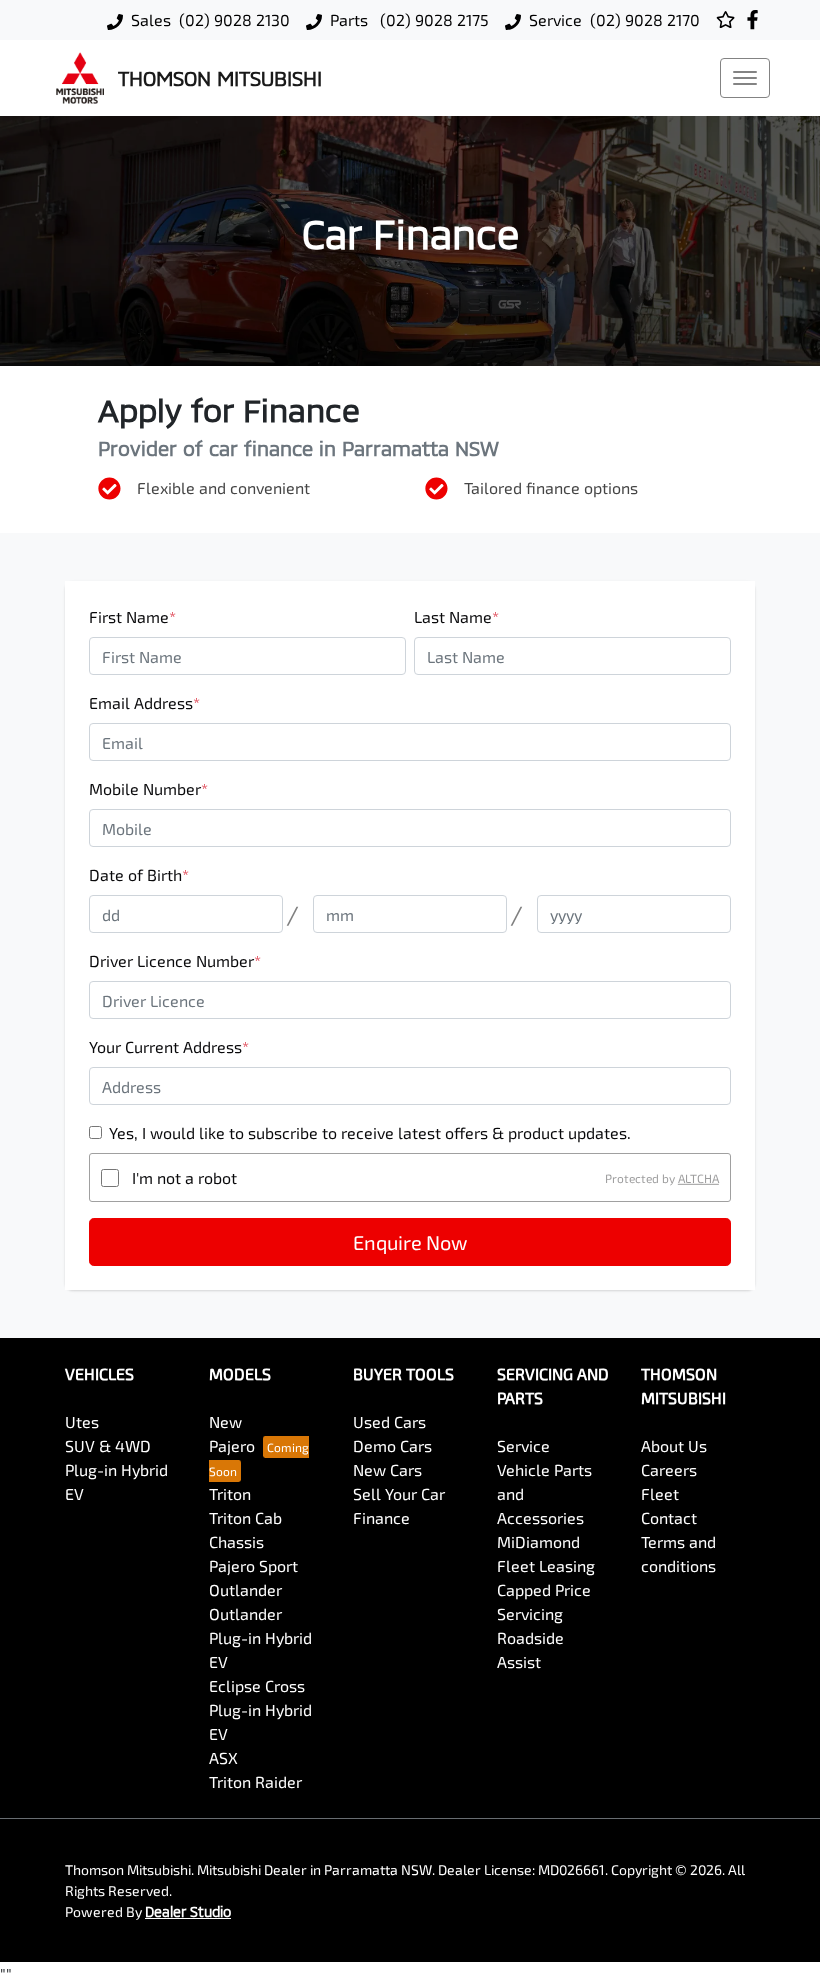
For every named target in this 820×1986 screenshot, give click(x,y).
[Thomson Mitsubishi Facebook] (756, 19)
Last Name (456, 616)
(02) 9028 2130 (234, 19)
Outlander (245, 1589)
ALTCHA (698, 1178)
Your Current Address (169, 1046)
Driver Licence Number (175, 960)
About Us (674, 1445)
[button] (745, 78)
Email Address (144, 702)
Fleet (660, 1493)
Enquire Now (410, 1242)
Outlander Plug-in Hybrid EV (260, 1637)
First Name (132, 616)
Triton (230, 1493)
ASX (223, 1757)
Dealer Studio (188, 1911)
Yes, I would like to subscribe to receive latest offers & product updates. (370, 1132)
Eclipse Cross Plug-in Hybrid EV (260, 1709)
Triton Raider (255, 1781)
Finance (381, 1517)
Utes (82, 1421)
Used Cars (389, 1421)
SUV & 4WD (108, 1445)
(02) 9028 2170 (645, 19)
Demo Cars (392, 1445)
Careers (669, 1469)
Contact (669, 1517)
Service (523, 1445)
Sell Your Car (399, 1493)
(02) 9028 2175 (432, 19)
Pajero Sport (253, 1565)
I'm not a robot (184, 1177)
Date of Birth (139, 874)
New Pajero (232, 1433)
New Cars (387, 1469)
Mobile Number (148, 788)
